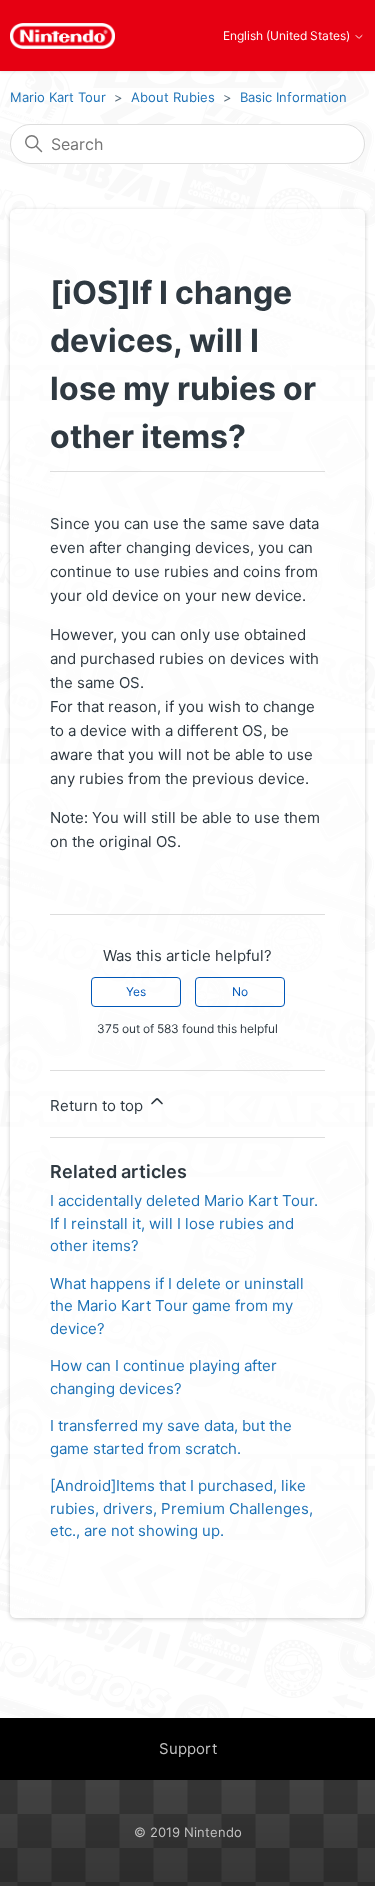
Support (188, 1748)
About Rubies (173, 97)
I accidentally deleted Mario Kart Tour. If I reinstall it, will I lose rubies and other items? (184, 1223)
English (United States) (288, 36)
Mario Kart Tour (58, 97)
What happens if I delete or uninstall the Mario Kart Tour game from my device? (177, 1306)
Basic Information (293, 97)
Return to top (98, 1105)
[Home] (62, 36)
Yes (136, 991)
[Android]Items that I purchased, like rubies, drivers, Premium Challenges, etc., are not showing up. (181, 1508)
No (240, 991)
